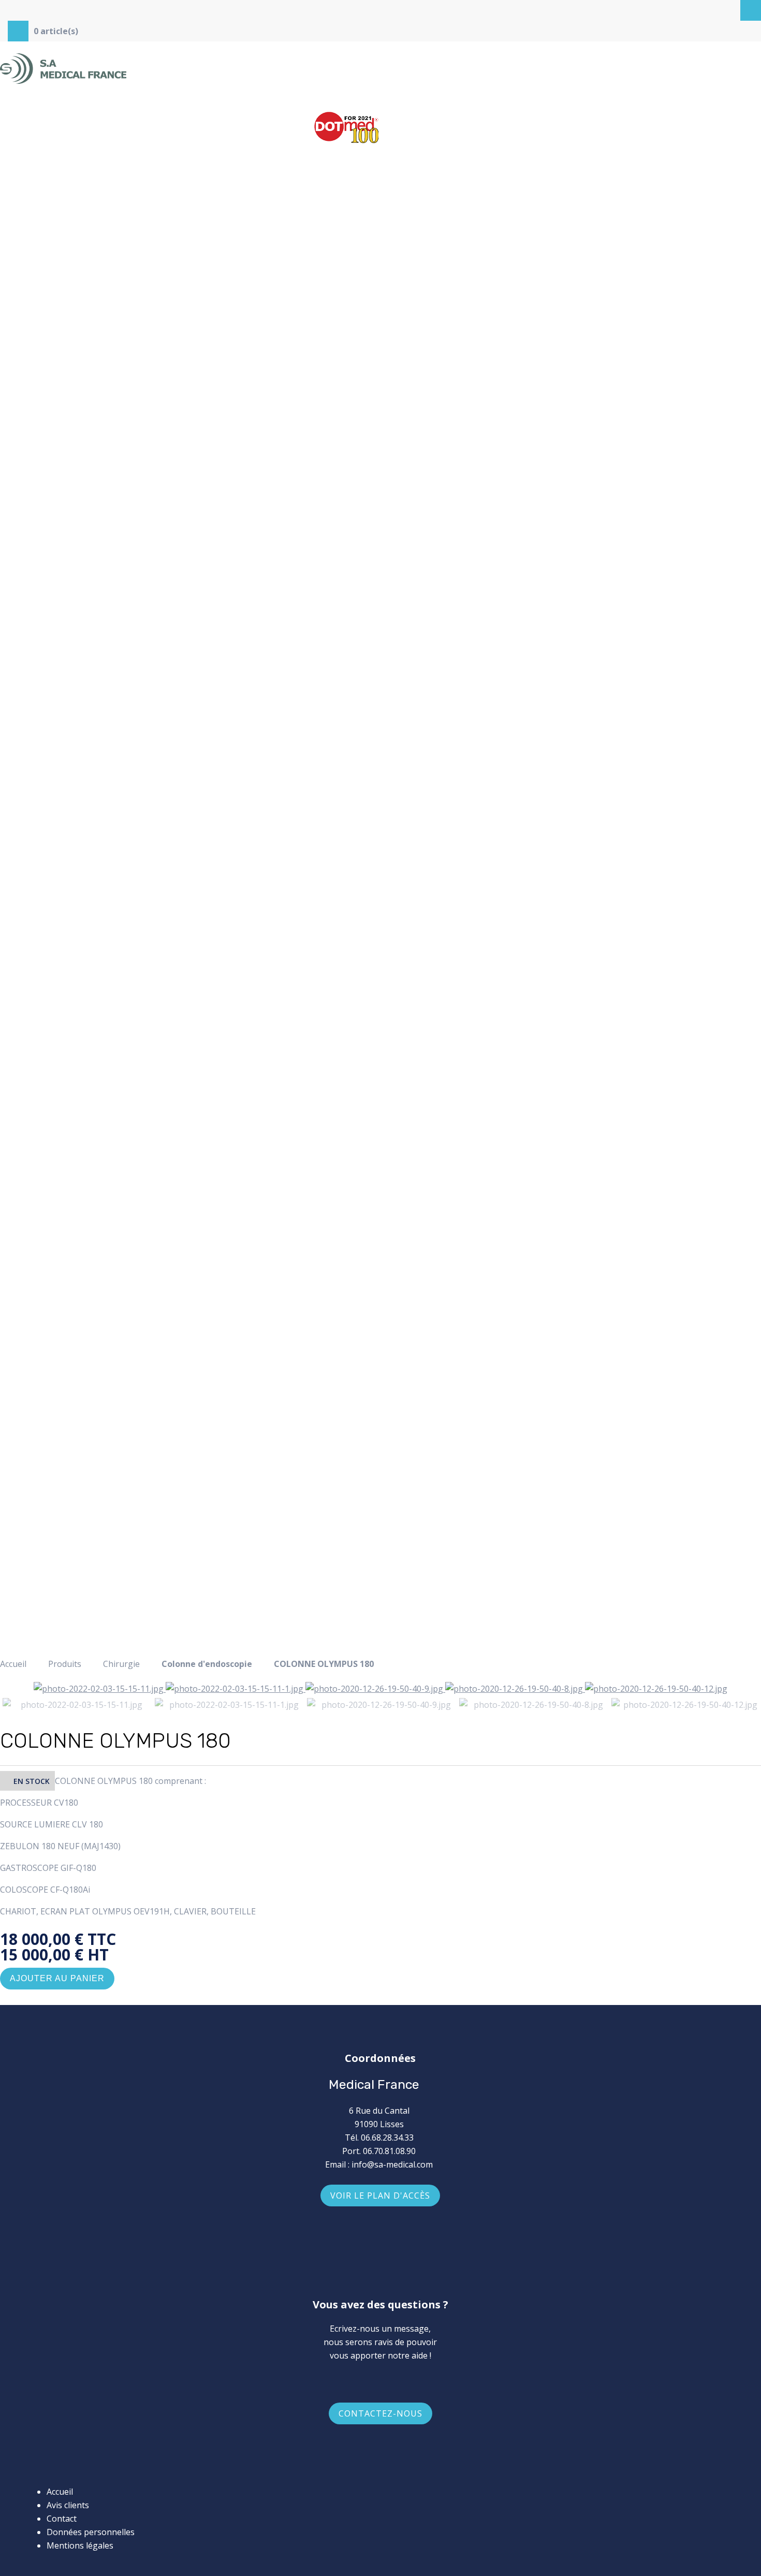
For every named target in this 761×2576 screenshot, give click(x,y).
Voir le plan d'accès (380, 2196)
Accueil (13, 1664)
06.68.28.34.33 (387, 2138)
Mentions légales (80, 2545)
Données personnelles (91, 2532)
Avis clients (68, 2505)
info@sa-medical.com (392, 2164)
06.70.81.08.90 (389, 2151)
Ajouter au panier (57, 1978)
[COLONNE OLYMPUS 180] (100, 1689)
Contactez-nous (380, 2413)
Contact (62, 2519)
